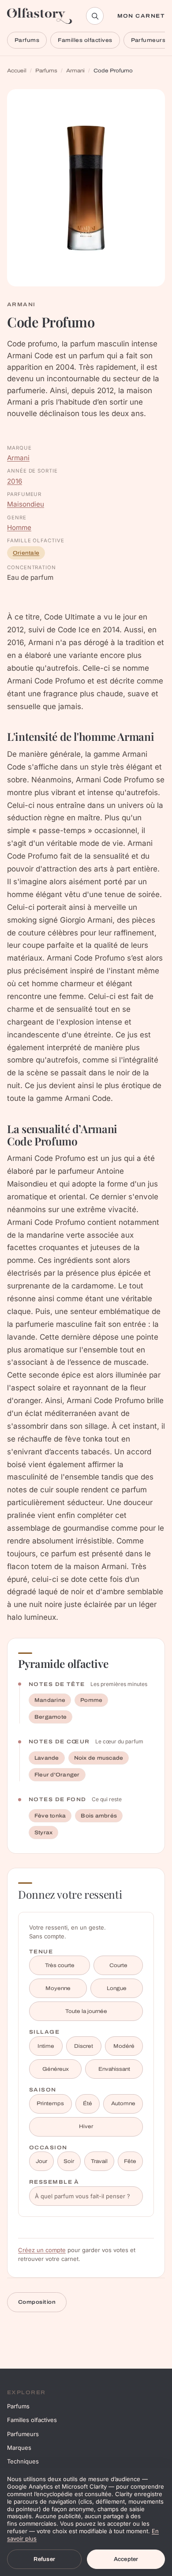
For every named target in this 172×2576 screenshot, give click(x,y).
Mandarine (50, 1700)
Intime (46, 2046)
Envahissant (114, 2069)
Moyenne (58, 1988)
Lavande (47, 1758)
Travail (99, 2161)
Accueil (17, 71)
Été (88, 2103)
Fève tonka (50, 1816)
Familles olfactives (85, 40)
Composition (37, 2302)
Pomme (91, 1700)
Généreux (56, 2069)
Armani (75, 71)
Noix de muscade (99, 1758)
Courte (118, 1965)
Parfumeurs (23, 2434)
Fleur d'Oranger (57, 1775)
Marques (19, 2448)
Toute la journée (86, 2011)
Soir (69, 2161)
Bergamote (50, 1717)
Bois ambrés (99, 1816)
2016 (15, 481)
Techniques (23, 2461)
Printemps (50, 2103)
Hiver (86, 2126)
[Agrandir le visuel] (86, 188)
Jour (41, 2161)
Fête (130, 2161)
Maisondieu (26, 504)
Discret (84, 2046)
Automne (123, 2103)
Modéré (124, 2046)
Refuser (44, 2559)
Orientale (26, 553)
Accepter (126, 2559)
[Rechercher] (95, 16)
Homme (19, 528)
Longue (117, 1988)
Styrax (43, 1832)
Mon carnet (141, 16)
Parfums (27, 40)
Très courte (60, 1965)
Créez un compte (42, 2250)
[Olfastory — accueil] (40, 16)
